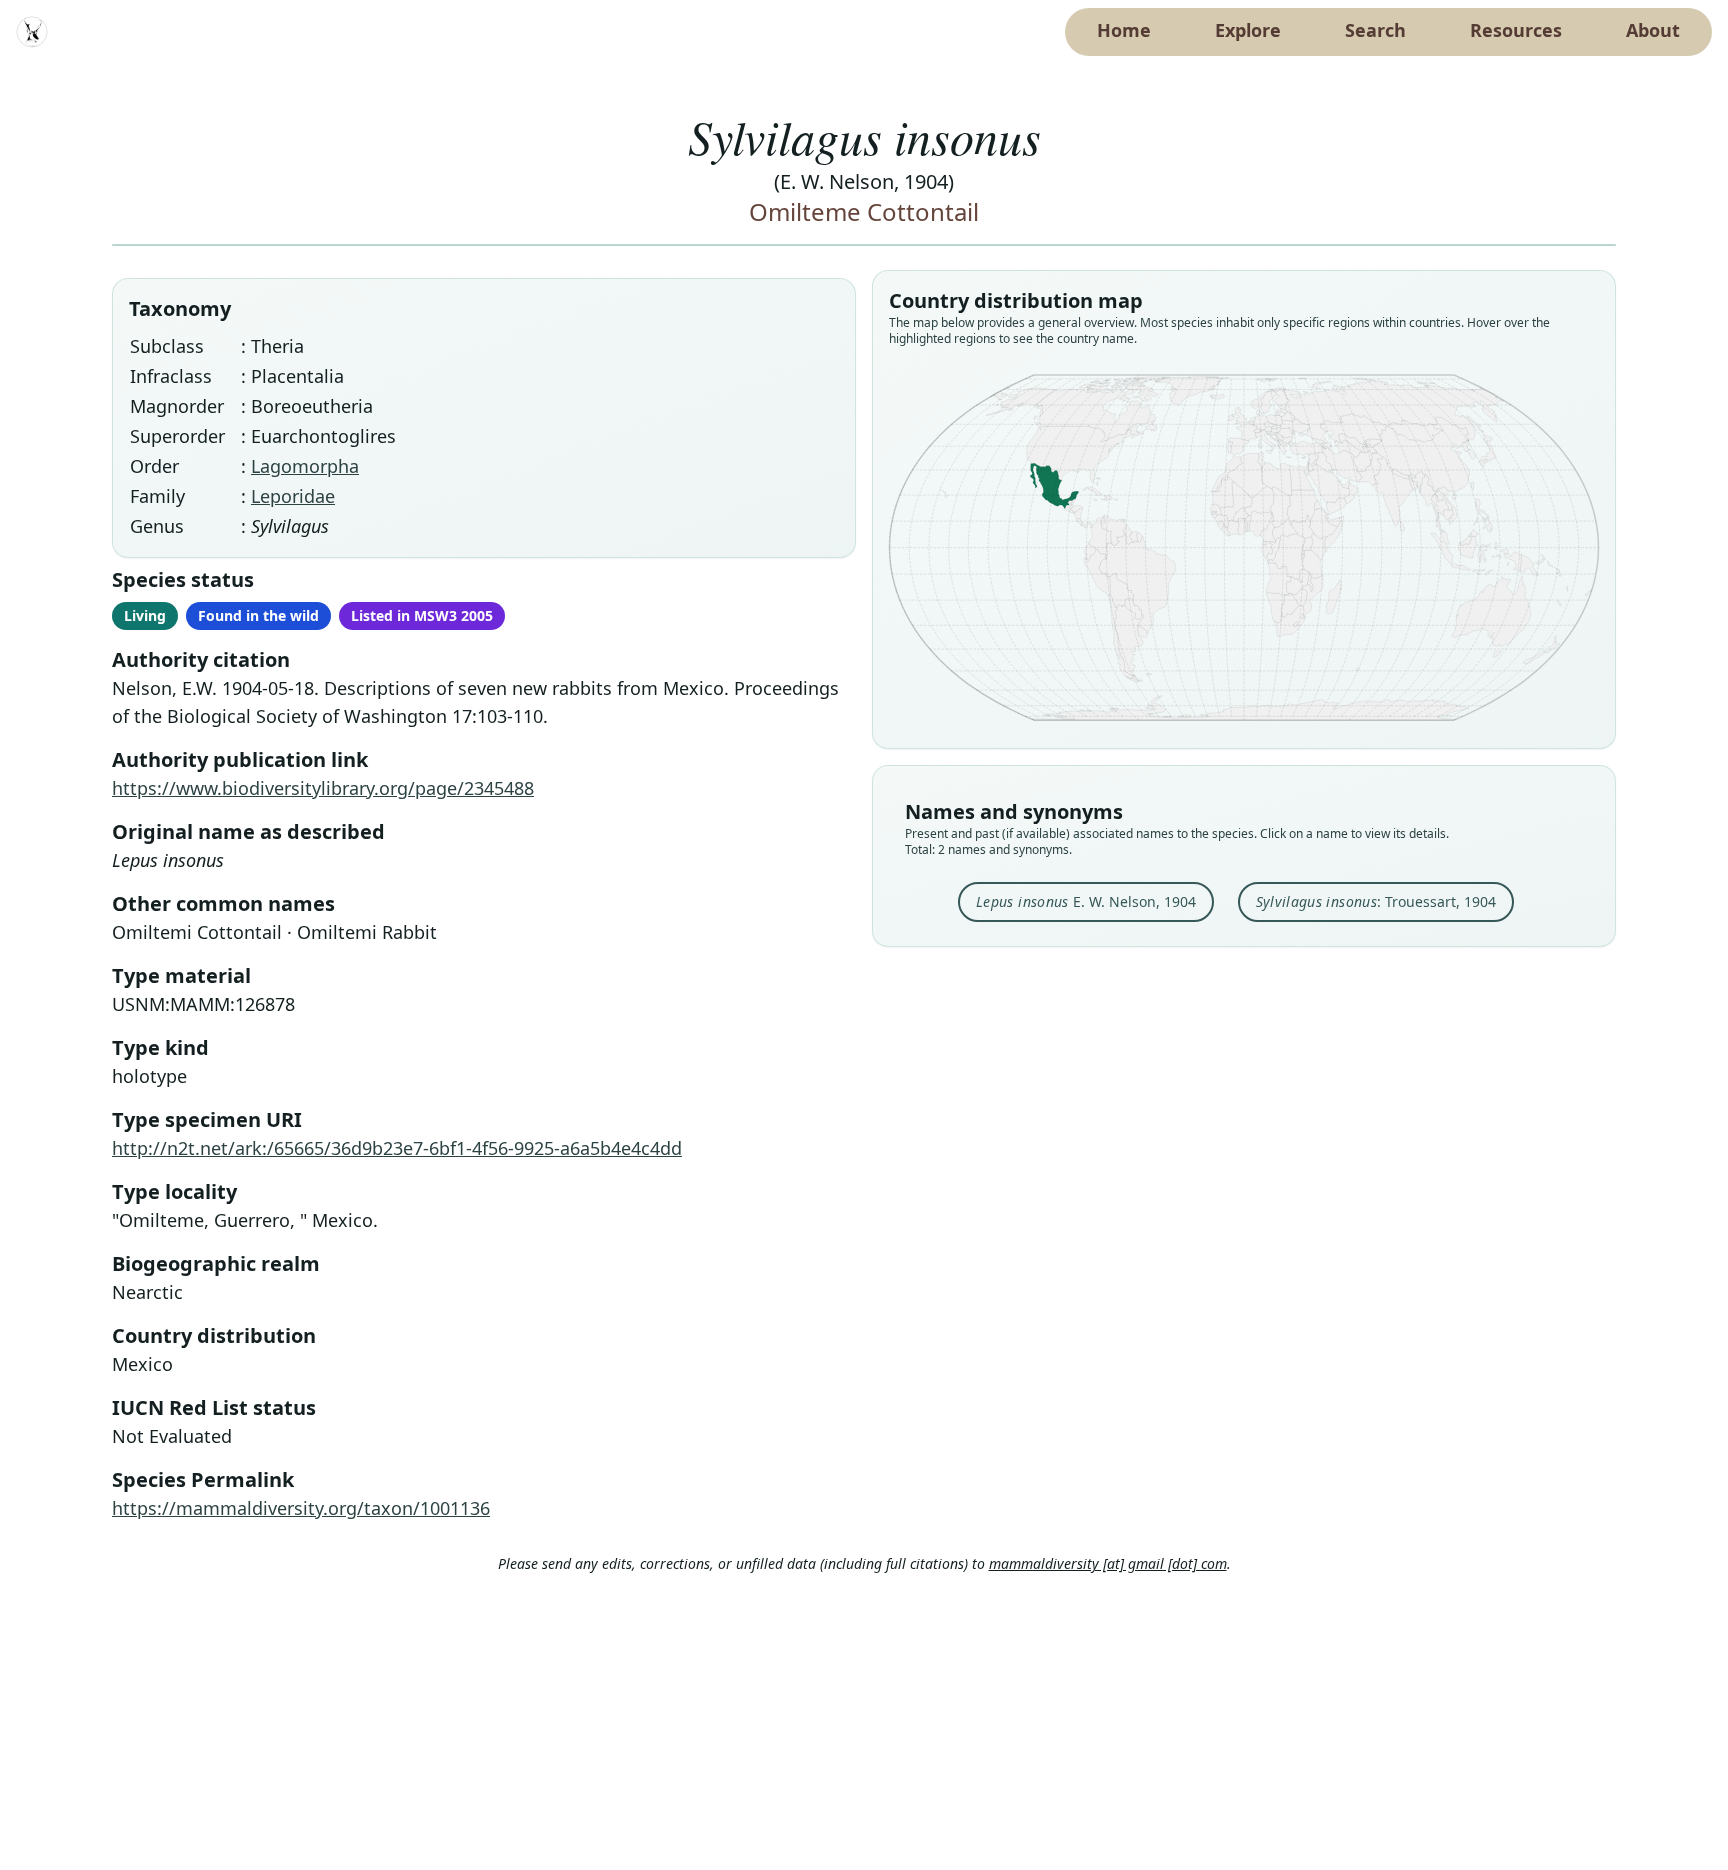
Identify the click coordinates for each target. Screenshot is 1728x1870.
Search (1375, 30)
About (1653, 30)
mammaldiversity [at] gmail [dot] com (1108, 1563)
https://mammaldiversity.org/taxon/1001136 (301, 1508)
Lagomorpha (305, 466)
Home (1124, 30)
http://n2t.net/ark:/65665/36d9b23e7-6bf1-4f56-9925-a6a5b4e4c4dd (397, 1148)
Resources (1516, 30)
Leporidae (293, 496)
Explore (1248, 30)
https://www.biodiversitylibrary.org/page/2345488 (323, 788)
